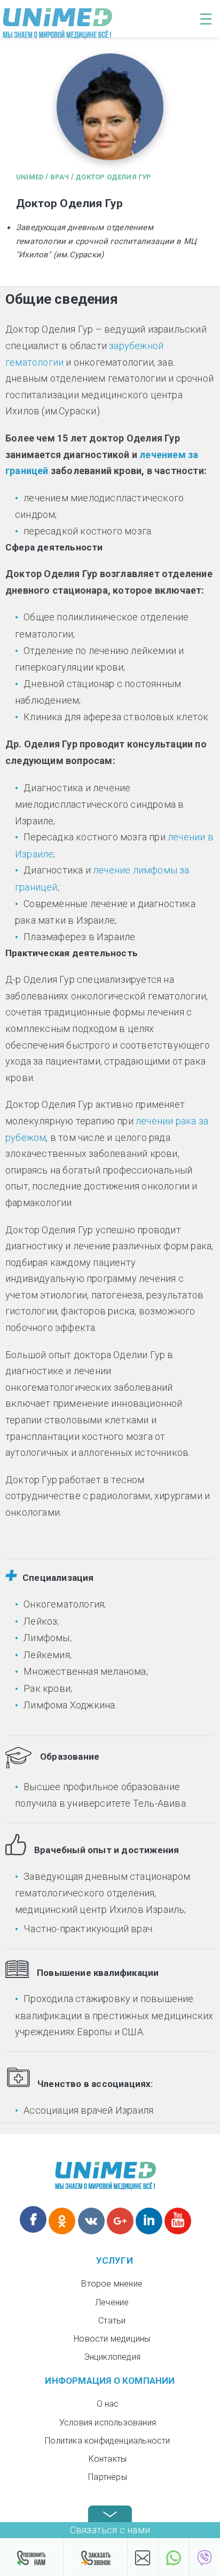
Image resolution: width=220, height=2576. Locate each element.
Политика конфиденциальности (107, 2441)
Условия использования (108, 2423)
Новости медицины (112, 2339)
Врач (60, 177)
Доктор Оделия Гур (113, 177)
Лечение (112, 2302)
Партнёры (108, 2477)
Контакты (108, 2459)
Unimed (30, 177)
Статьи (112, 2321)
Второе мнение (112, 2284)
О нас (108, 2404)
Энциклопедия (112, 2357)
